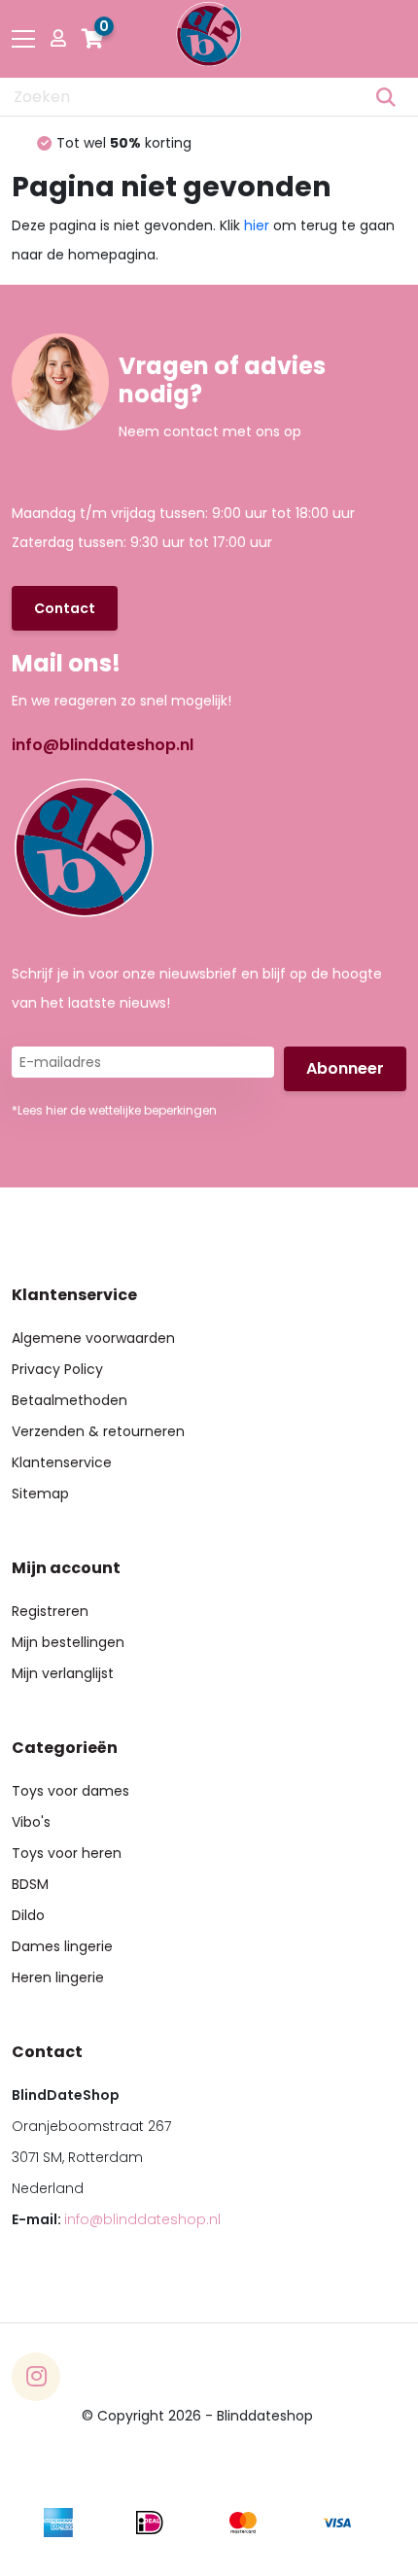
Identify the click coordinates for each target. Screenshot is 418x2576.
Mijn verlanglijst (63, 1673)
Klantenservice (62, 1462)
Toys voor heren (67, 1853)
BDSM (30, 1884)
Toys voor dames (70, 1791)
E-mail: (116, 2219)
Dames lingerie (62, 1946)
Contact (65, 608)
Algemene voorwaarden (93, 1338)
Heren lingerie (58, 1977)
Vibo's (31, 1822)
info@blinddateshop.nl (103, 745)
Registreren (50, 1611)
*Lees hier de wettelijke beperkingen (114, 1110)
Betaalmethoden (70, 1400)
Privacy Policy (57, 1369)
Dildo (28, 1915)
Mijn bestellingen (68, 1642)
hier (257, 225)
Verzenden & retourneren (98, 1431)
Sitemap (40, 1494)
